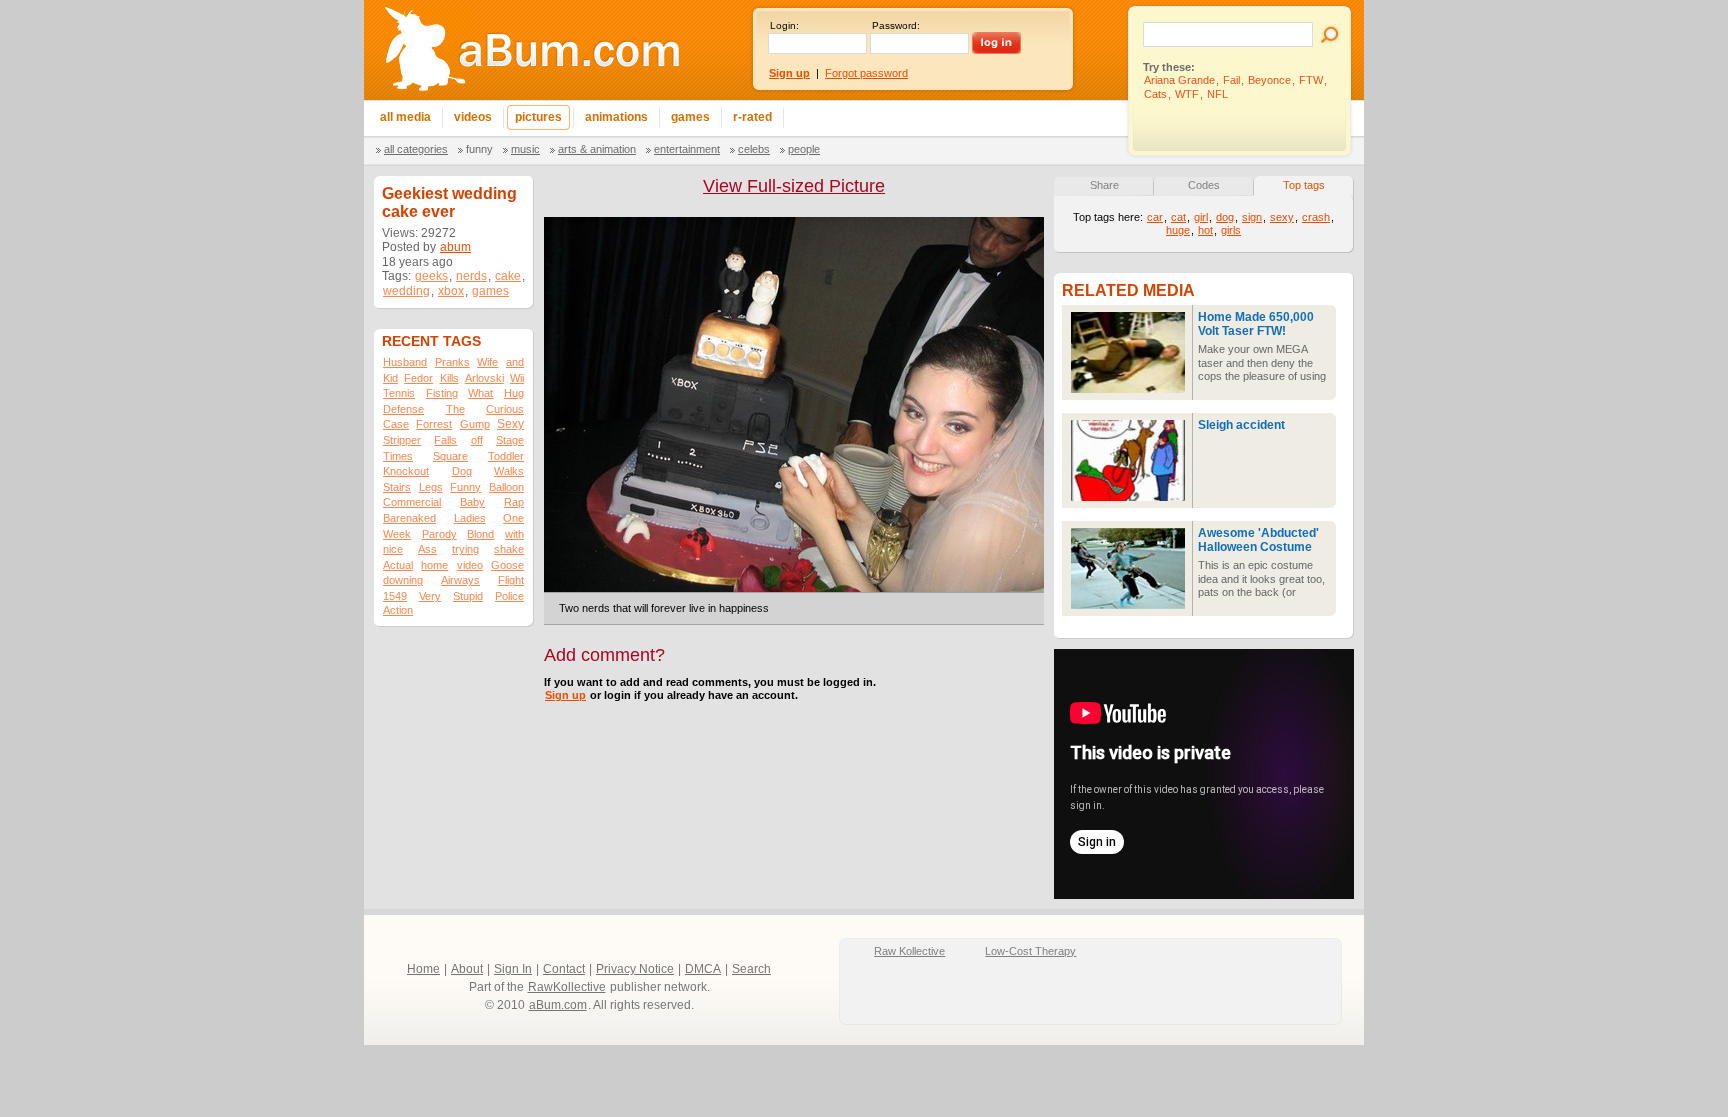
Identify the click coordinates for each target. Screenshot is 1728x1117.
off (477, 440)
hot (1205, 230)
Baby (472, 502)
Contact (564, 969)
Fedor (418, 378)
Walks (509, 471)
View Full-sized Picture (794, 186)
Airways (460, 580)
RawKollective (567, 987)
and (515, 362)
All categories (416, 149)
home (434, 565)
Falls (445, 440)
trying (465, 549)
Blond (480, 534)
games (490, 291)
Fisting (442, 393)
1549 (395, 596)
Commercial (412, 502)
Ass (427, 549)
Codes (1204, 185)
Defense (403, 409)
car (1155, 217)
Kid (390, 378)
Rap (514, 502)
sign (1252, 217)
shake (509, 549)
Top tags (1304, 185)
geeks (431, 276)
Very (430, 596)
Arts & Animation (597, 149)
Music (525, 149)
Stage (510, 440)
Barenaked (409, 518)
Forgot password (866, 73)
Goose (507, 565)
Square (450, 456)
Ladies (470, 518)
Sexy (510, 424)
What (480, 393)
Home (423, 969)
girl (1201, 217)
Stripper (402, 440)
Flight (511, 580)
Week (397, 534)
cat (1178, 217)
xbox (451, 291)
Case (396, 424)
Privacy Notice (635, 969)
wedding (406, 291)
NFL (1217, 94)
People (804, 149)
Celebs (754, 149)
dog (1225, 217)
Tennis (399, 393)
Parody (439, 534)
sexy (1282, 217)
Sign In (513, 969)
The (455, 409)
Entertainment (687, 149)
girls (1231, 230)
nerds (471, 276)
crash (1316, 217)
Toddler (506, 456)
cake (508, 276)
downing (403, 580)
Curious (505, 409)
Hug (514, 393)
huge (1178, 230)
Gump (475, 424)
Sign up (565, 695)
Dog (462, 471)
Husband (405, 362)
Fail (1231, 80)
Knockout (406, 471)
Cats (1155, 94)
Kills (449, 378)
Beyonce (1269, 80)
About (467, 969)
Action (398, 610)
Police (509, 596)
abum (455, 247)
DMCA (703, 969)
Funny (479, 149)
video (470, 565)
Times (398, 456)
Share (1104, 185)
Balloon (506, 487)
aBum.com (558, 1005)
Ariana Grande (1179, 80)
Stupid (468, 596)
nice (393, 549)
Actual (398, 565)
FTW (1311, 80)
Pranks (452, 362)
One (513, 518)
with (514, 534)
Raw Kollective (909, 951)
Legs (431, 487)
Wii (517, 378)
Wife (487, 362)
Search (751, 969)
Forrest (434, 424)
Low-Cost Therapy (1030, 951)
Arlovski (484, 378)
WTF (1187, 94)
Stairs (397, 487)
